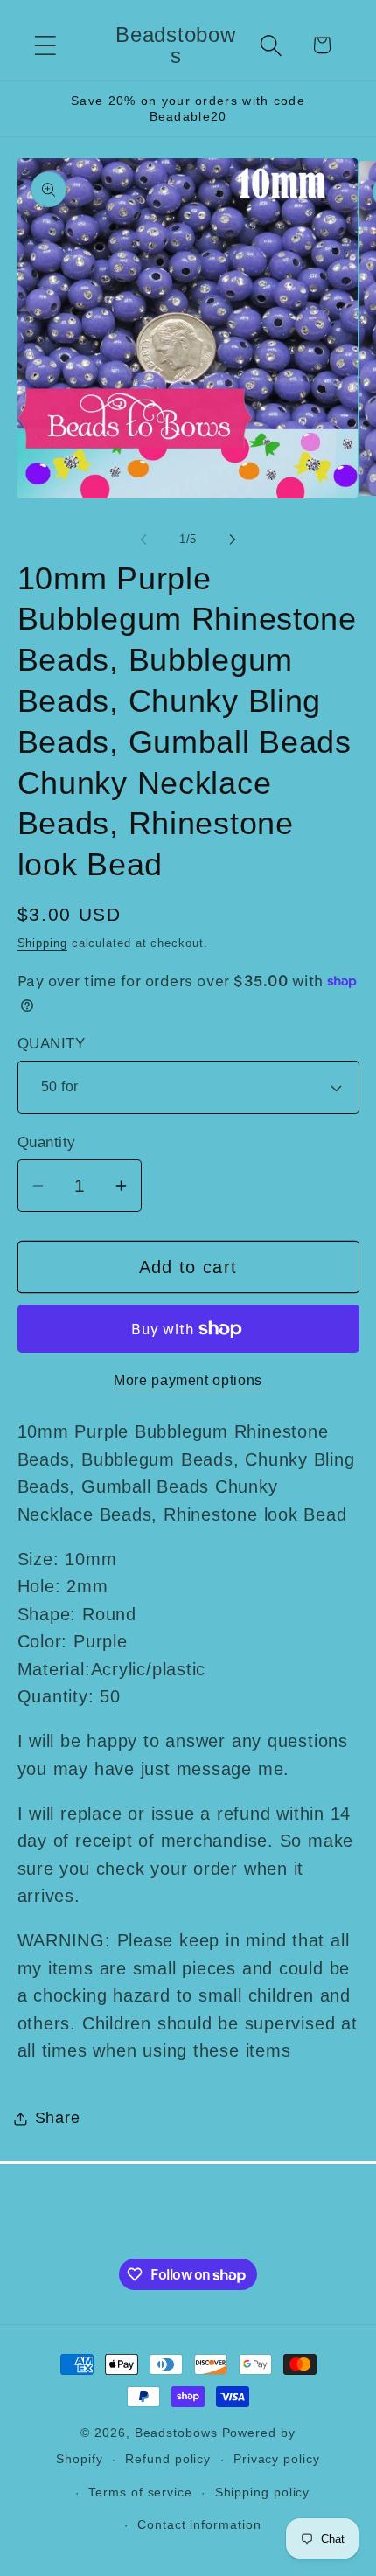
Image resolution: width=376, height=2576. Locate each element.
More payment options (188, 1380)
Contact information (199, 2524)
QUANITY (52, 1044)
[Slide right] (233, 540)
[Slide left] (143, 540)
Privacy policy (277, 2459)
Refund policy (168, 2459)
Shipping (42, 943)
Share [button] (58, 2118)
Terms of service (140, 2492)
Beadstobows (176, 2433)
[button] (45, 45)
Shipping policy (263, 2492)
